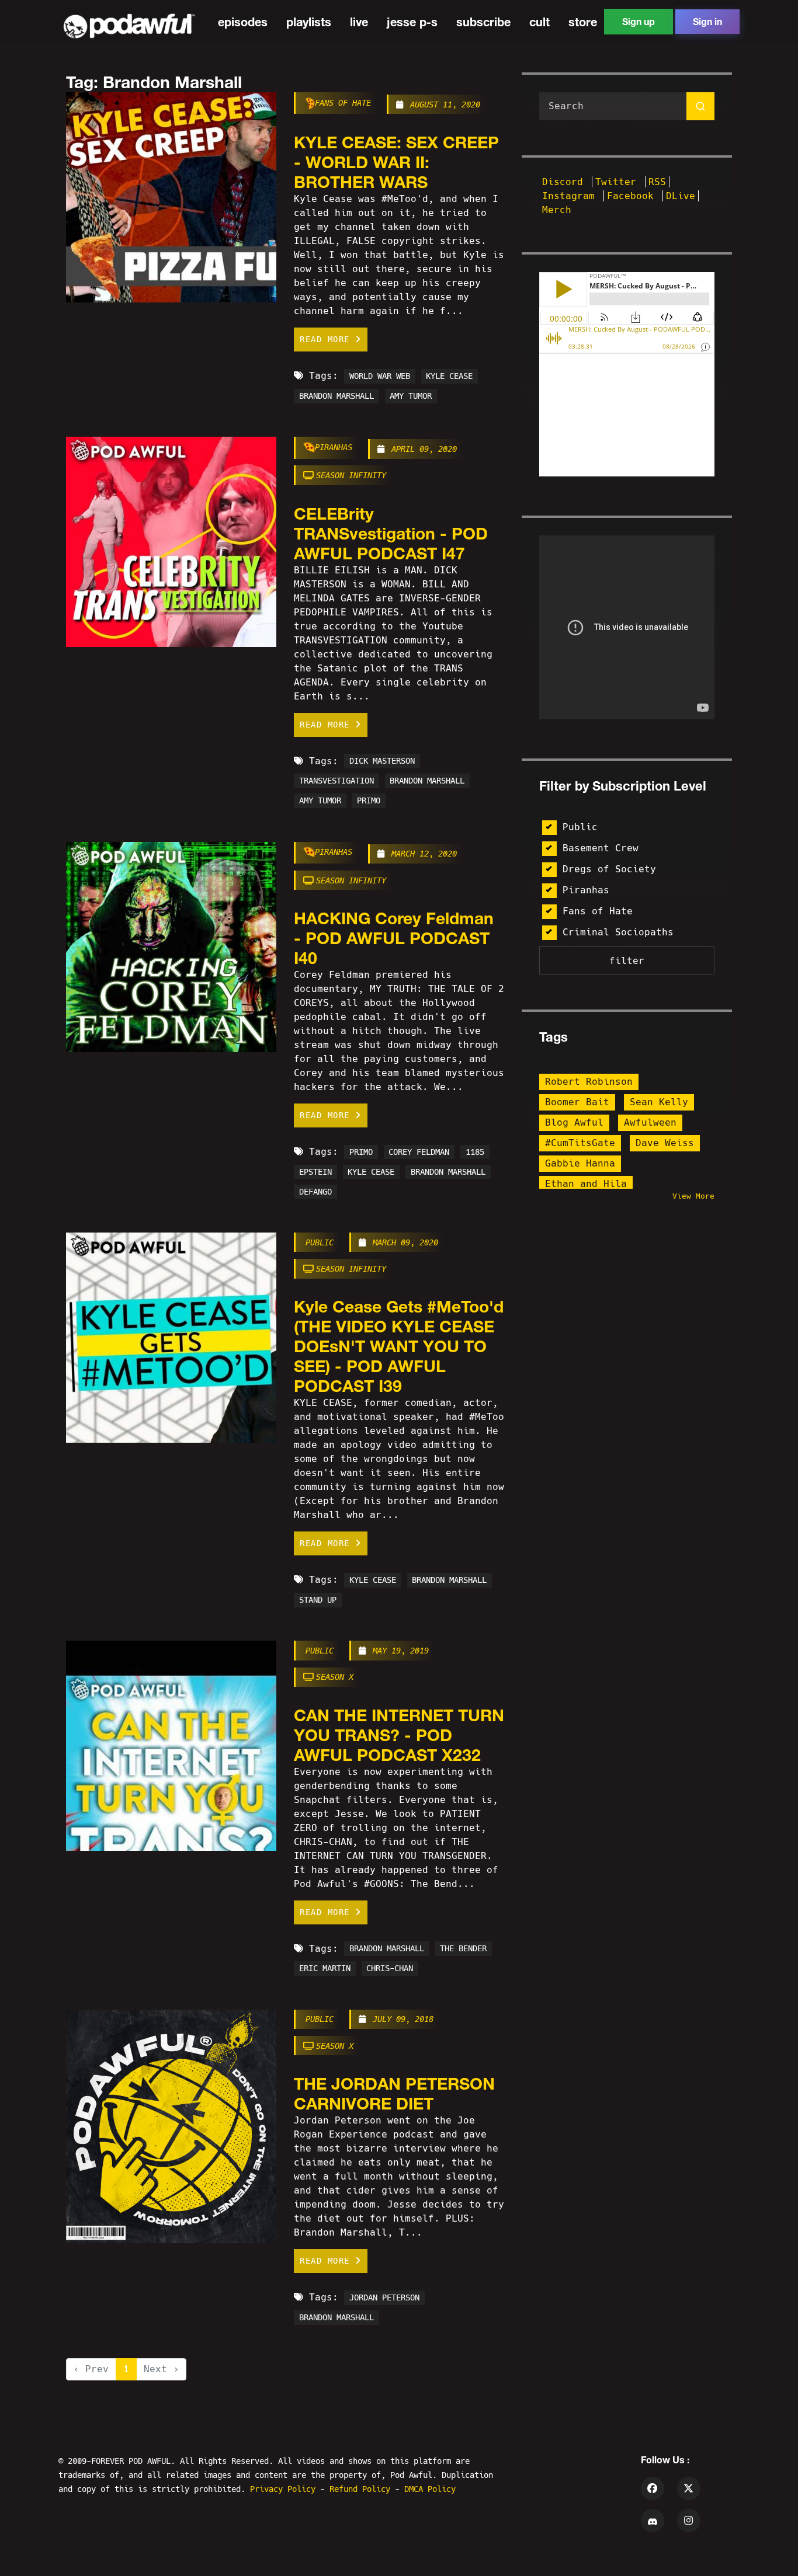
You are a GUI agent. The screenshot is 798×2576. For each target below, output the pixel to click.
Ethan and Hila (586, 1184)
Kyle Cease (449, 376)
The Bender (463, 1949)
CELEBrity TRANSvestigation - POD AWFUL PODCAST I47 (391, 533)
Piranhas (334, 447)
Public (320, 1242)
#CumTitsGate (580, 1143)
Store (583, 22)
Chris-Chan (390, 1969)
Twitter (619, 182)
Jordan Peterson (384, 2297)
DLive (681, 196)
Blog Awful (574, 1122)
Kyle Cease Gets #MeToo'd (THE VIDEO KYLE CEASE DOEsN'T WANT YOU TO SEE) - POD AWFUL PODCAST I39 (399, 1346)
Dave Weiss (665, 1143)
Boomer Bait (577, 1102)
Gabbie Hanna (580, 1163)
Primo (369, 801)
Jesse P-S (412, 22)
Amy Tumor (411, 396)
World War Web (380, 376)
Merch (557, 210)
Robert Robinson (589, 1082)
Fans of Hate (343, 103)
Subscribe (483, 22)
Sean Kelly (659, 1102)
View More (693, 1196)
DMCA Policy (430, 2489)
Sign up (639, 21)
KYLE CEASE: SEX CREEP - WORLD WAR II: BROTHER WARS (396, 162)
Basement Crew (601, 848)
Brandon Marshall (336, 396)
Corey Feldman (419, 1152)
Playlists (309, 22)
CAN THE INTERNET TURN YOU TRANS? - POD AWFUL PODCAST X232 (399, 1735)
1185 (475, 1152)
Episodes (243, 22)
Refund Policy (362, 2489)
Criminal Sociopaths (618, 932)
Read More (327, 339)
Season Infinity (351, 475)
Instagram (571, 196)
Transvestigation (336, 781)
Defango (315, 1192)
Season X (335, 1677)
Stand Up (318, 1600)
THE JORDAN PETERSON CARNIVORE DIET (394, 2093)
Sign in (707, 21)
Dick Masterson (382, 761)
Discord (565, 182)
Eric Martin (325, 1969)
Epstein (315, 1172)
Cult (539, 22)
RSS (657, 182)
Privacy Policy (285, 2489)
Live (359, 22)
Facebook (633, 196)
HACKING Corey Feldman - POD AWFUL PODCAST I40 (394, 938)
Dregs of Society (609, 869)
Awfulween (650, 1122)
